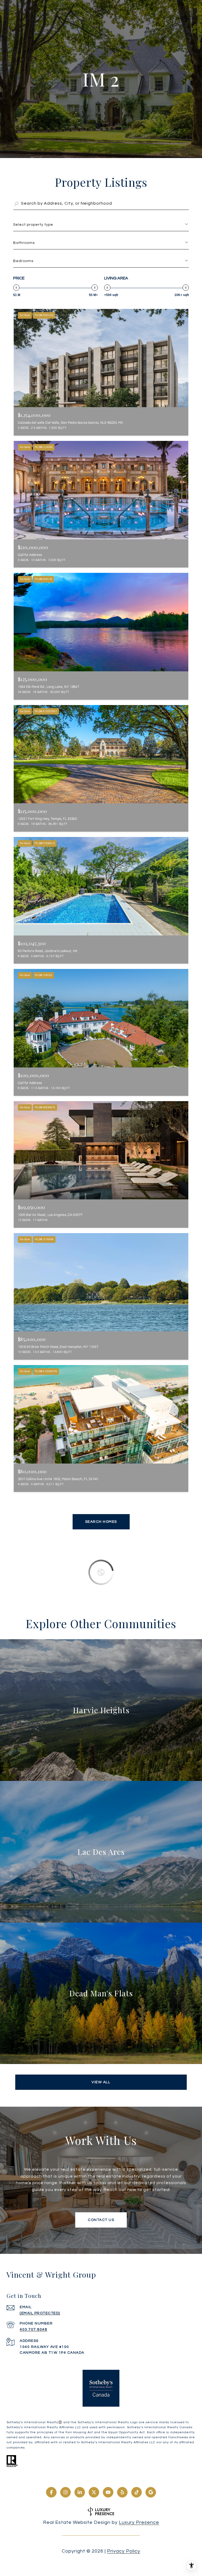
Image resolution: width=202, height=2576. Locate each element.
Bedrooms (23, 261)
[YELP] (122, 2492)
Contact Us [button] (101, 2220)
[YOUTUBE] (108, 2492)
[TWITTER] (94, 2492)
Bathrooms (24, 243)
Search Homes (101, 1522)
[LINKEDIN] (80, 2492)
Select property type (33, 225)
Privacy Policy (124, 2551)
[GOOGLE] (151, 2492)
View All (101, 2082)
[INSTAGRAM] (65, 2492)
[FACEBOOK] (51, 2492)
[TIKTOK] (137, 2492)
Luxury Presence (139, 2522)
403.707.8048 (33, 2329)
